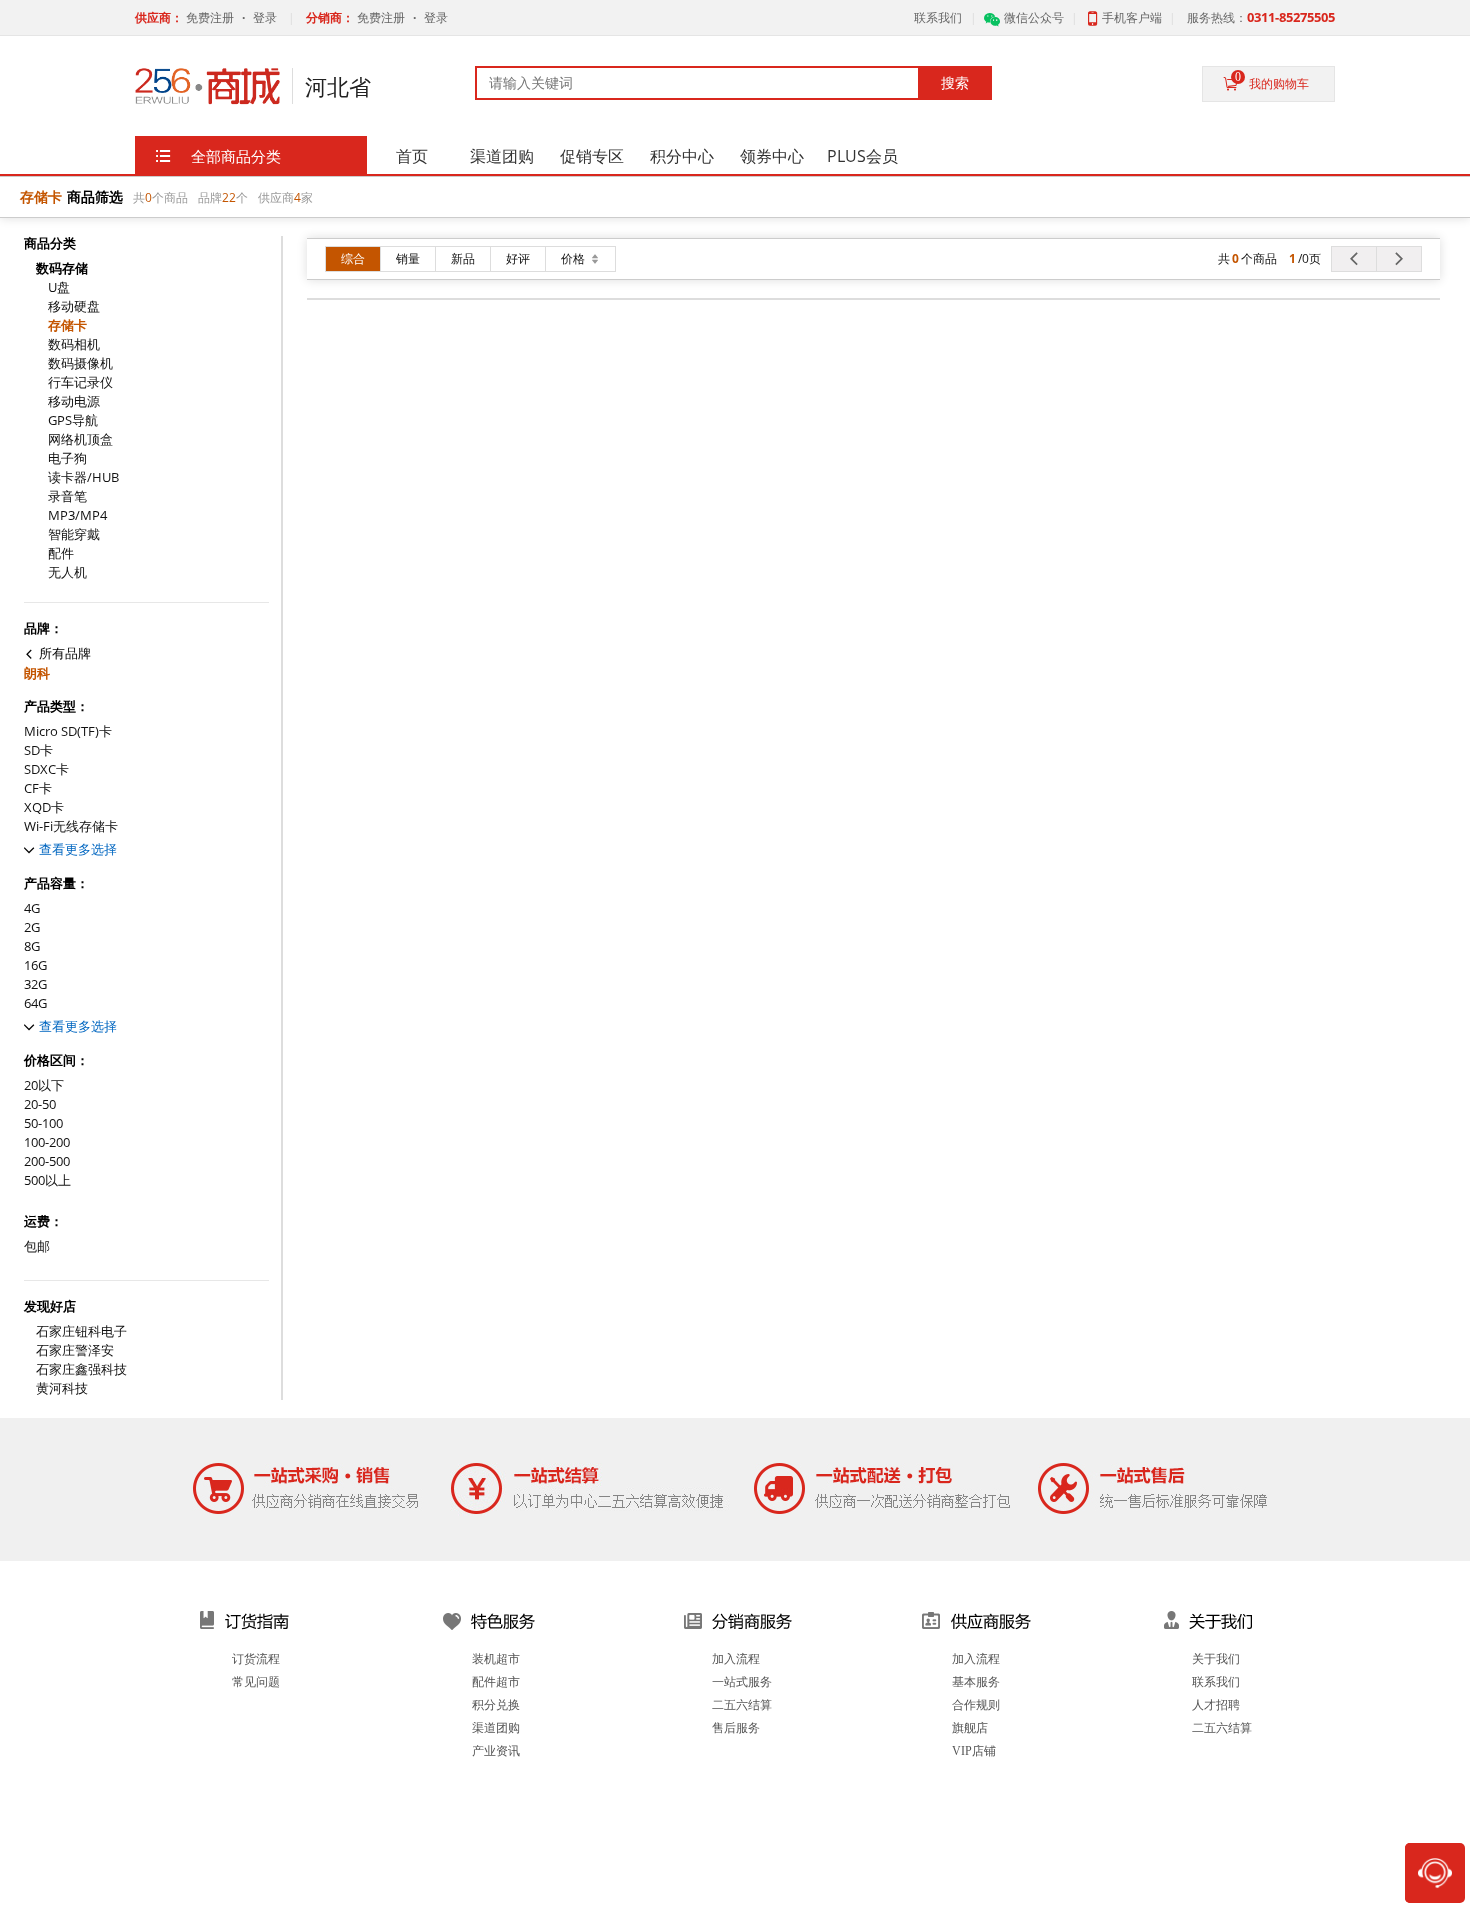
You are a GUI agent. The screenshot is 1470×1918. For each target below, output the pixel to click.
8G (32, 946)
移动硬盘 (74, 306)
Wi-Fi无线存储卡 (71, 826)
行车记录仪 (80, 382)
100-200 (47, 1142)
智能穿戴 (74, 534)
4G (32, 908)
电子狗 (67, 458)
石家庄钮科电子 (81, 1331)
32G (35, 984)
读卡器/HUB (83, 477)
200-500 (47, 1161)
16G (35, 965)
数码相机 (74, 344)
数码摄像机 (80, 363)
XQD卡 (44, 807)
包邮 (37, 1246)
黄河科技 (62, 1388)
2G (32, 927)
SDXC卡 (46, 769)
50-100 (43, 1123)
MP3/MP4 (77, 515)
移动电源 (74, 401)
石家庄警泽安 (75, 1350)
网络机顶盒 (80, 439)
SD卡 (38, 750)
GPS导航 (73, 420)
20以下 (44, 1085)
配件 (61, 553)
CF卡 (38, 788)
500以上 (47, 1180)
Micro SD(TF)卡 (68, 731)
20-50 (40, 1104)
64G (35, 1003)
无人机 (67, 572)
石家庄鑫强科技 (81, 1369)
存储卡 (67, 325)
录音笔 (67, 496)
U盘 (59, 287)
